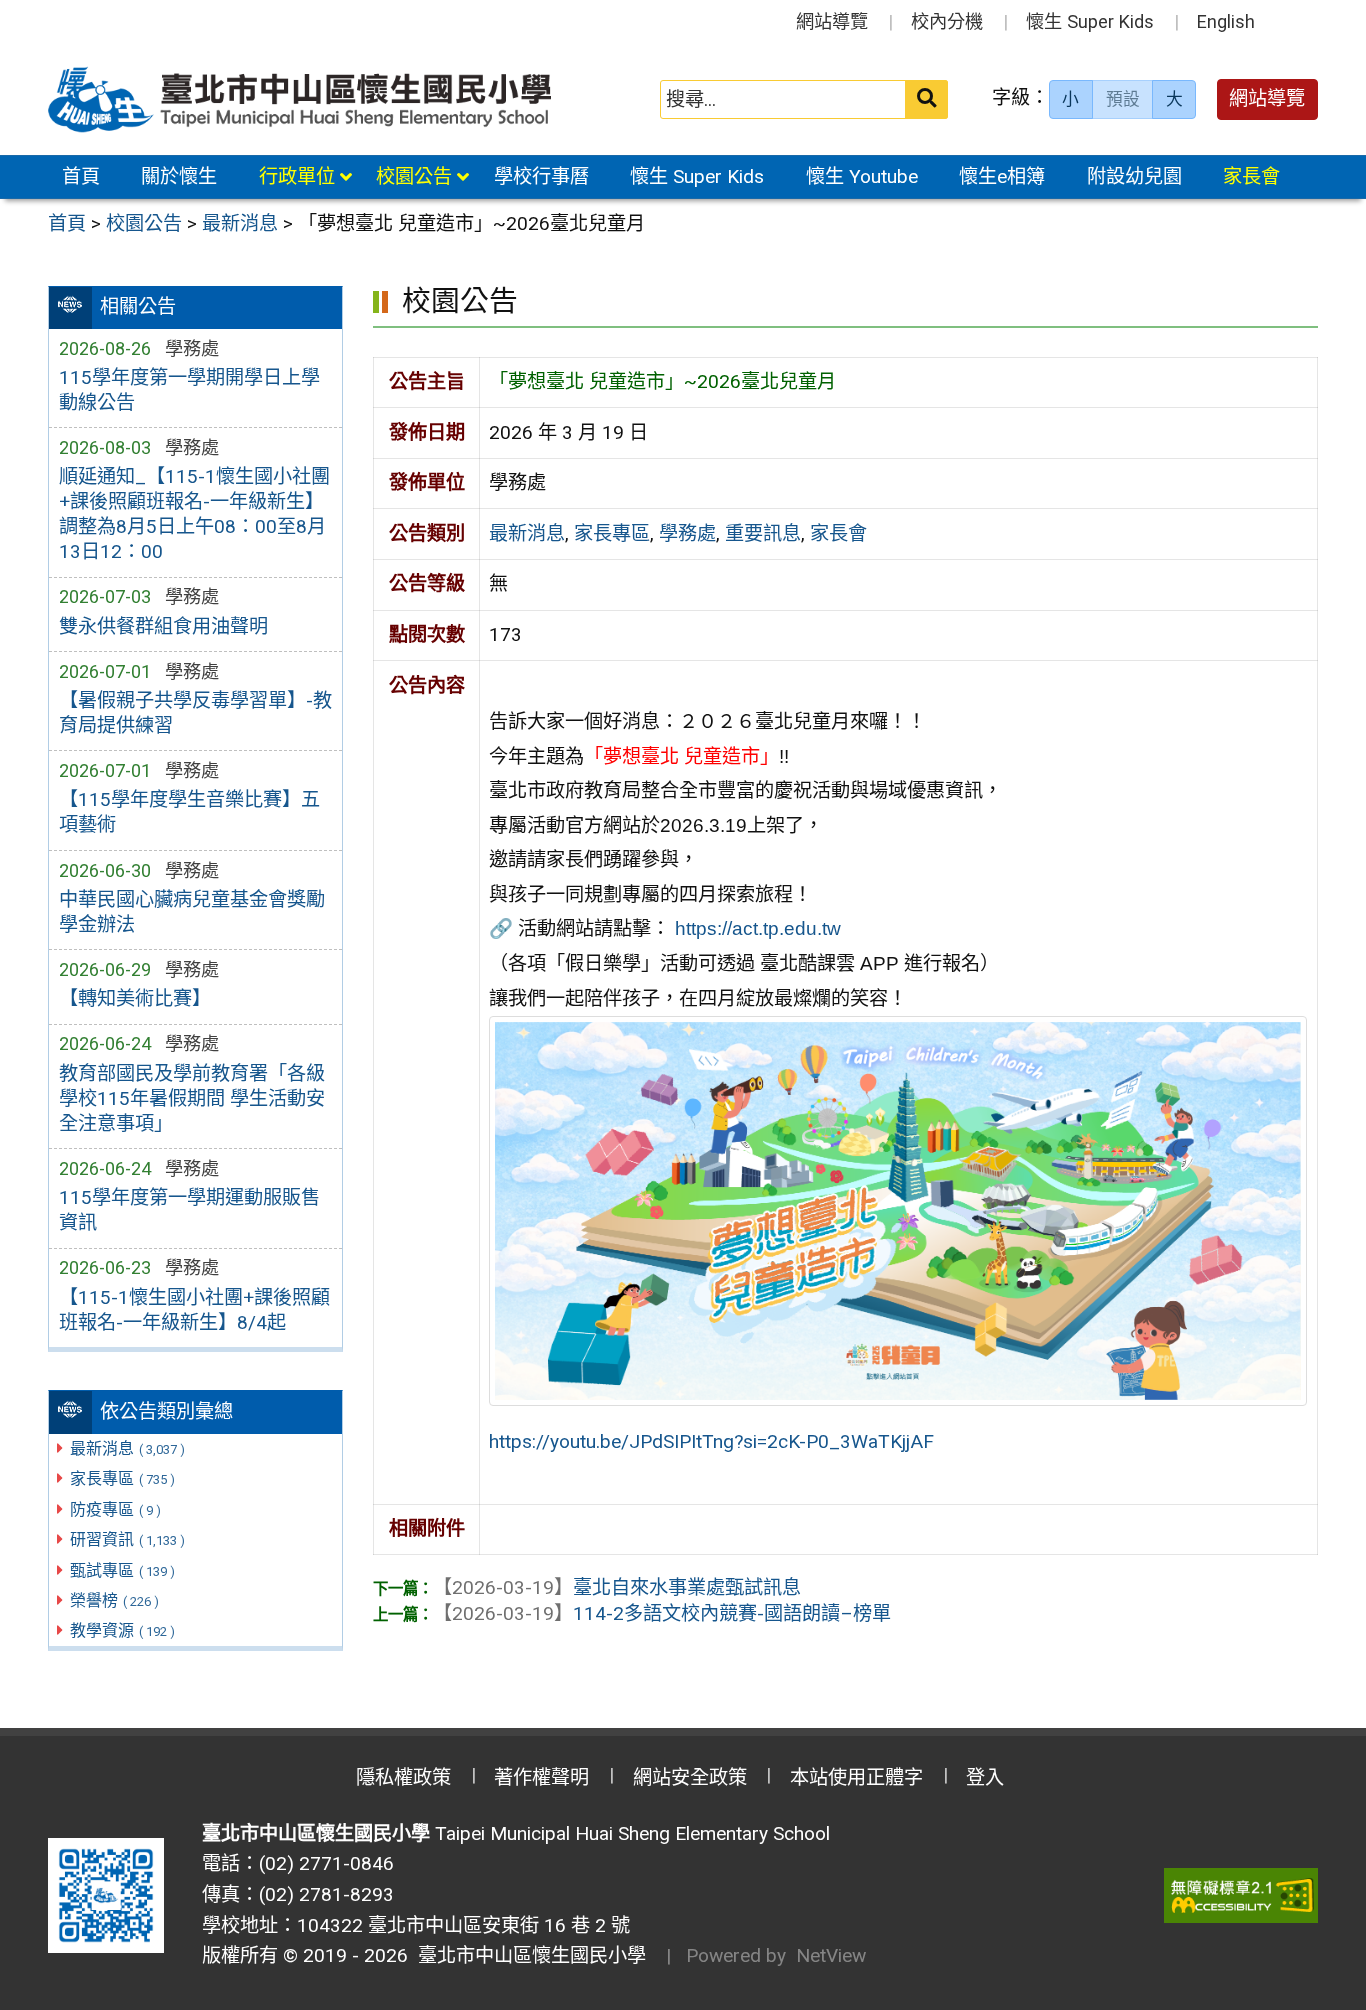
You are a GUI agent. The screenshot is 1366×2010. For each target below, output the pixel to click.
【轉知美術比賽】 (135, 998)
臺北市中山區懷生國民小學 (527, 1955)
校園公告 (414, 176)
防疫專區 (115, 1509)
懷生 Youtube (862, 176)
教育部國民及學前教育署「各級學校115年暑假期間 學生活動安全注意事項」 (192, 1098)
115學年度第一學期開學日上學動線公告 (189, 390)
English (1226, 21)
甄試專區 (122, 1570)
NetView (831, 1955)
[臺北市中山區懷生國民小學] (302, 99)
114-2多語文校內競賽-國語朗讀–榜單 (662, 1613)
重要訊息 (763, 533)
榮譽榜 (114, 1600)
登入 (985, 1777)
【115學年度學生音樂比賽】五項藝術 (189, 812)
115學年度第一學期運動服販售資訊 (189, 1210)
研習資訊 (127, 1539)
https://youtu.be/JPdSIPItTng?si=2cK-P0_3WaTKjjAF (711, 1441)
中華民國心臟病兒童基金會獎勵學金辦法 (192, 912)
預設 (1123, 99)
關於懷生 (179, 176)
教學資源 (122, 1630)
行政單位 (297, 176)
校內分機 (947, 21)
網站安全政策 (690, 1777)
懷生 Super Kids (1090, 21)
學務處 (687, 533)
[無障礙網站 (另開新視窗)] (1241, 1895)
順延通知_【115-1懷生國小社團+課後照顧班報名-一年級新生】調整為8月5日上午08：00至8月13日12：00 (194, 514)
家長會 (1251, 176)
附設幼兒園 (1134, 176)
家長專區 (122, 1478)
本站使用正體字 (856, 1777)
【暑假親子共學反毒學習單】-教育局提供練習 (195, 713)
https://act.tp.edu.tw (758, 928)
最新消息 (127, 1448)
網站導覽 (832, 21)
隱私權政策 (403, 1777)
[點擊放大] (898, 1209)
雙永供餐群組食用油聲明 (163, 626)
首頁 (81, 176)
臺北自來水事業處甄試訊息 (617, 1587)
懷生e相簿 (1002, 176)
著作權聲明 (541, 1777)
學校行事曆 (541, 176)
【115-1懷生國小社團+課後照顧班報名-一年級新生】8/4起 (194, 1310)
